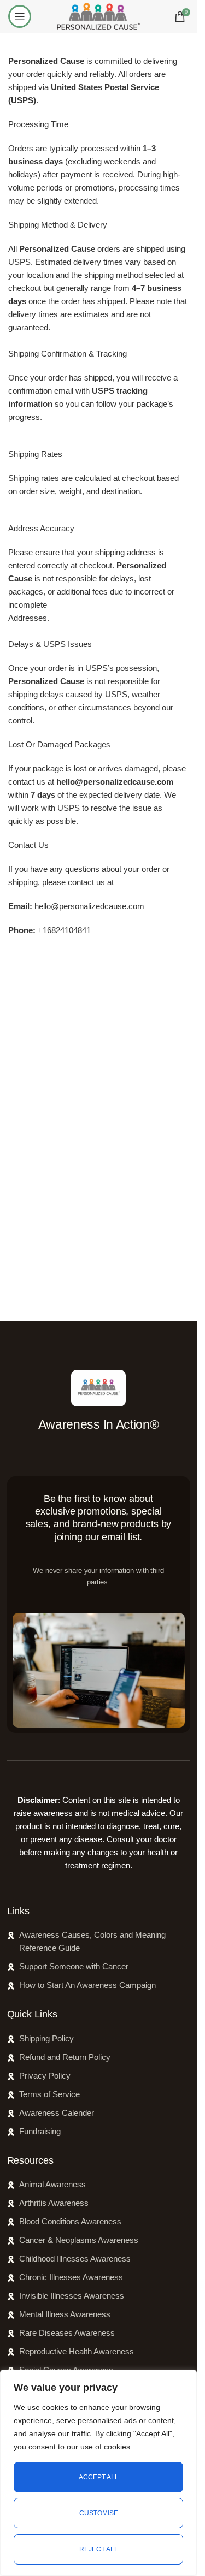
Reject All (99, 2549)
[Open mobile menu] (20, 16)
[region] (98, 2473)
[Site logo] (98, 16)
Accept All (99, 2477)
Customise (99, 2513)
